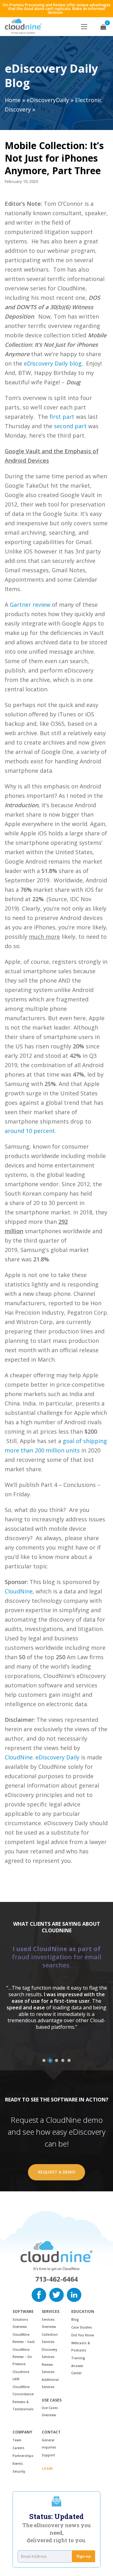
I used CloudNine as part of (57, 1957)
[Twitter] (56, 2294)
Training (78, 2358)
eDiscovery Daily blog (53, 363)
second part (70, 426)
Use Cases (52, 2400)
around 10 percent (30, 1131)
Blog (75, 2319)
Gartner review (30, 605)
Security (19, 2471)
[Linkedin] (74, 2294)
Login (47, 2469)
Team (17, 2440)
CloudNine (19, 1591)
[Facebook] (39, 2294)
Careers (19, 2448)
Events (18, 2464)
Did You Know (83, 2335)
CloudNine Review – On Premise (22, 2357)
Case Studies (82, 2327)
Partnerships (23, 2456)
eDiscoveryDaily (48, 100)
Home (13, 100)
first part (62, 417)
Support (48, 2455)
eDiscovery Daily (57, 1757)
